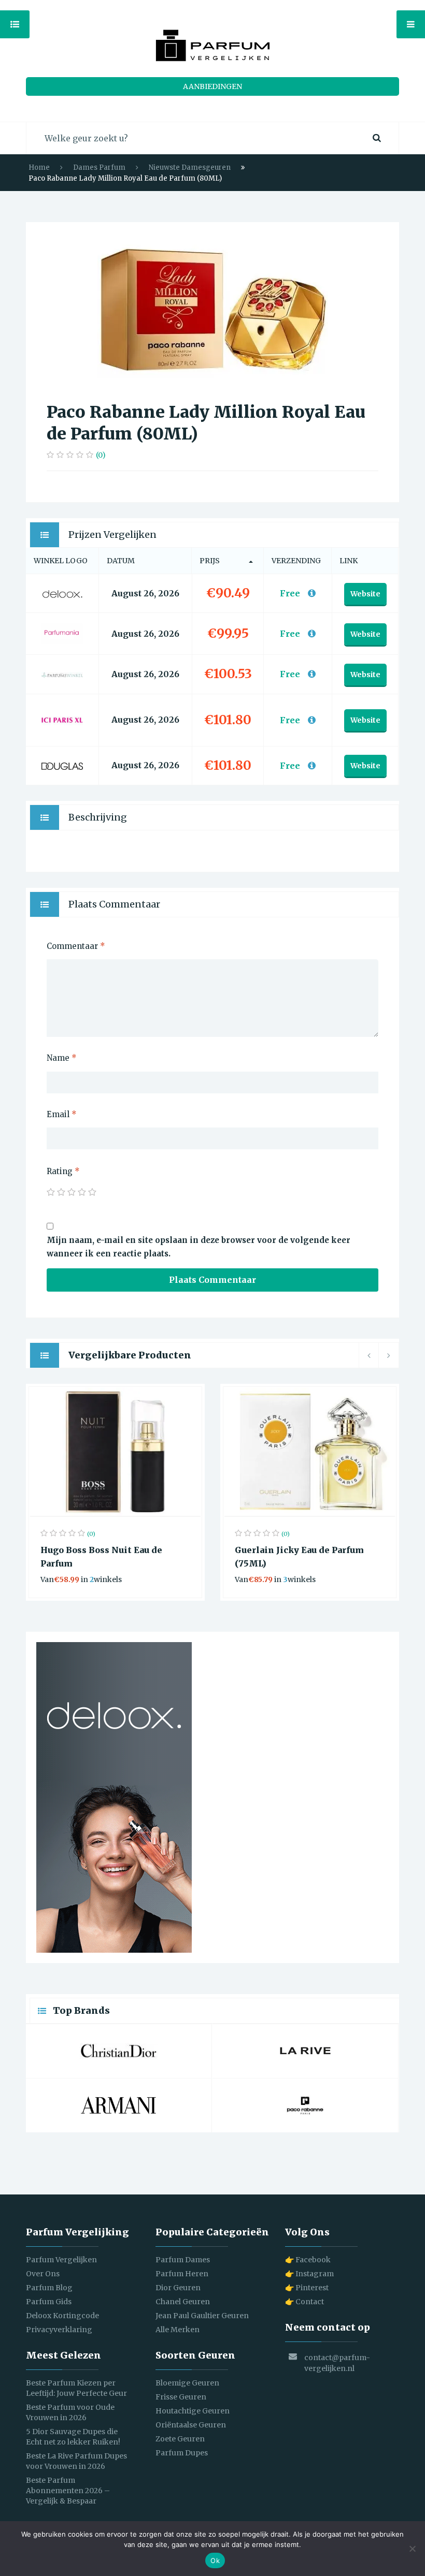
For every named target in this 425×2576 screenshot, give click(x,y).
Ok (215, 2560)
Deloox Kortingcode (62, 2316)
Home (39, 167)
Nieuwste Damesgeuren (190, 167)
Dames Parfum (99, 167)
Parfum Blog (49, 2288)
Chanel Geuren (183, 2302)
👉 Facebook (308, 2260)
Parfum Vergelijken (61, 2260)
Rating (63, 1171)
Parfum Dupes (182, 2453)
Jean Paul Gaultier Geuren (202, 2316)
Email (62, 1114)
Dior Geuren (178, 2288)
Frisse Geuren (181, 2397)
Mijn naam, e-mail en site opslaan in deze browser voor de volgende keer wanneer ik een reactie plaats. (199, 1247)
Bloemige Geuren (187, 2383)
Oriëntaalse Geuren (191, 2425)
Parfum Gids (49, 2302)
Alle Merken (178, 2330)
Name (62, 1058)
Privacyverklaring (59, 2330)
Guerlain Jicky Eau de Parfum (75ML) (299, 1557)
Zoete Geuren (180, 2439)
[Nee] (412, 2549)
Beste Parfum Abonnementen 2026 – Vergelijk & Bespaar (68, 2491)
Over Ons (43, 2274)
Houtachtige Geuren (193, 2411)
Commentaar (76, 946)
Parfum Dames (183, 2260)
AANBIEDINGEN (212, 86)
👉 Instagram (309, 2274)
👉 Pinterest (307, 2288)
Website (365, 594)
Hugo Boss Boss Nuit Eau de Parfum (101, 1557)
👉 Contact (304, 2302)
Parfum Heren (182, 2274)
